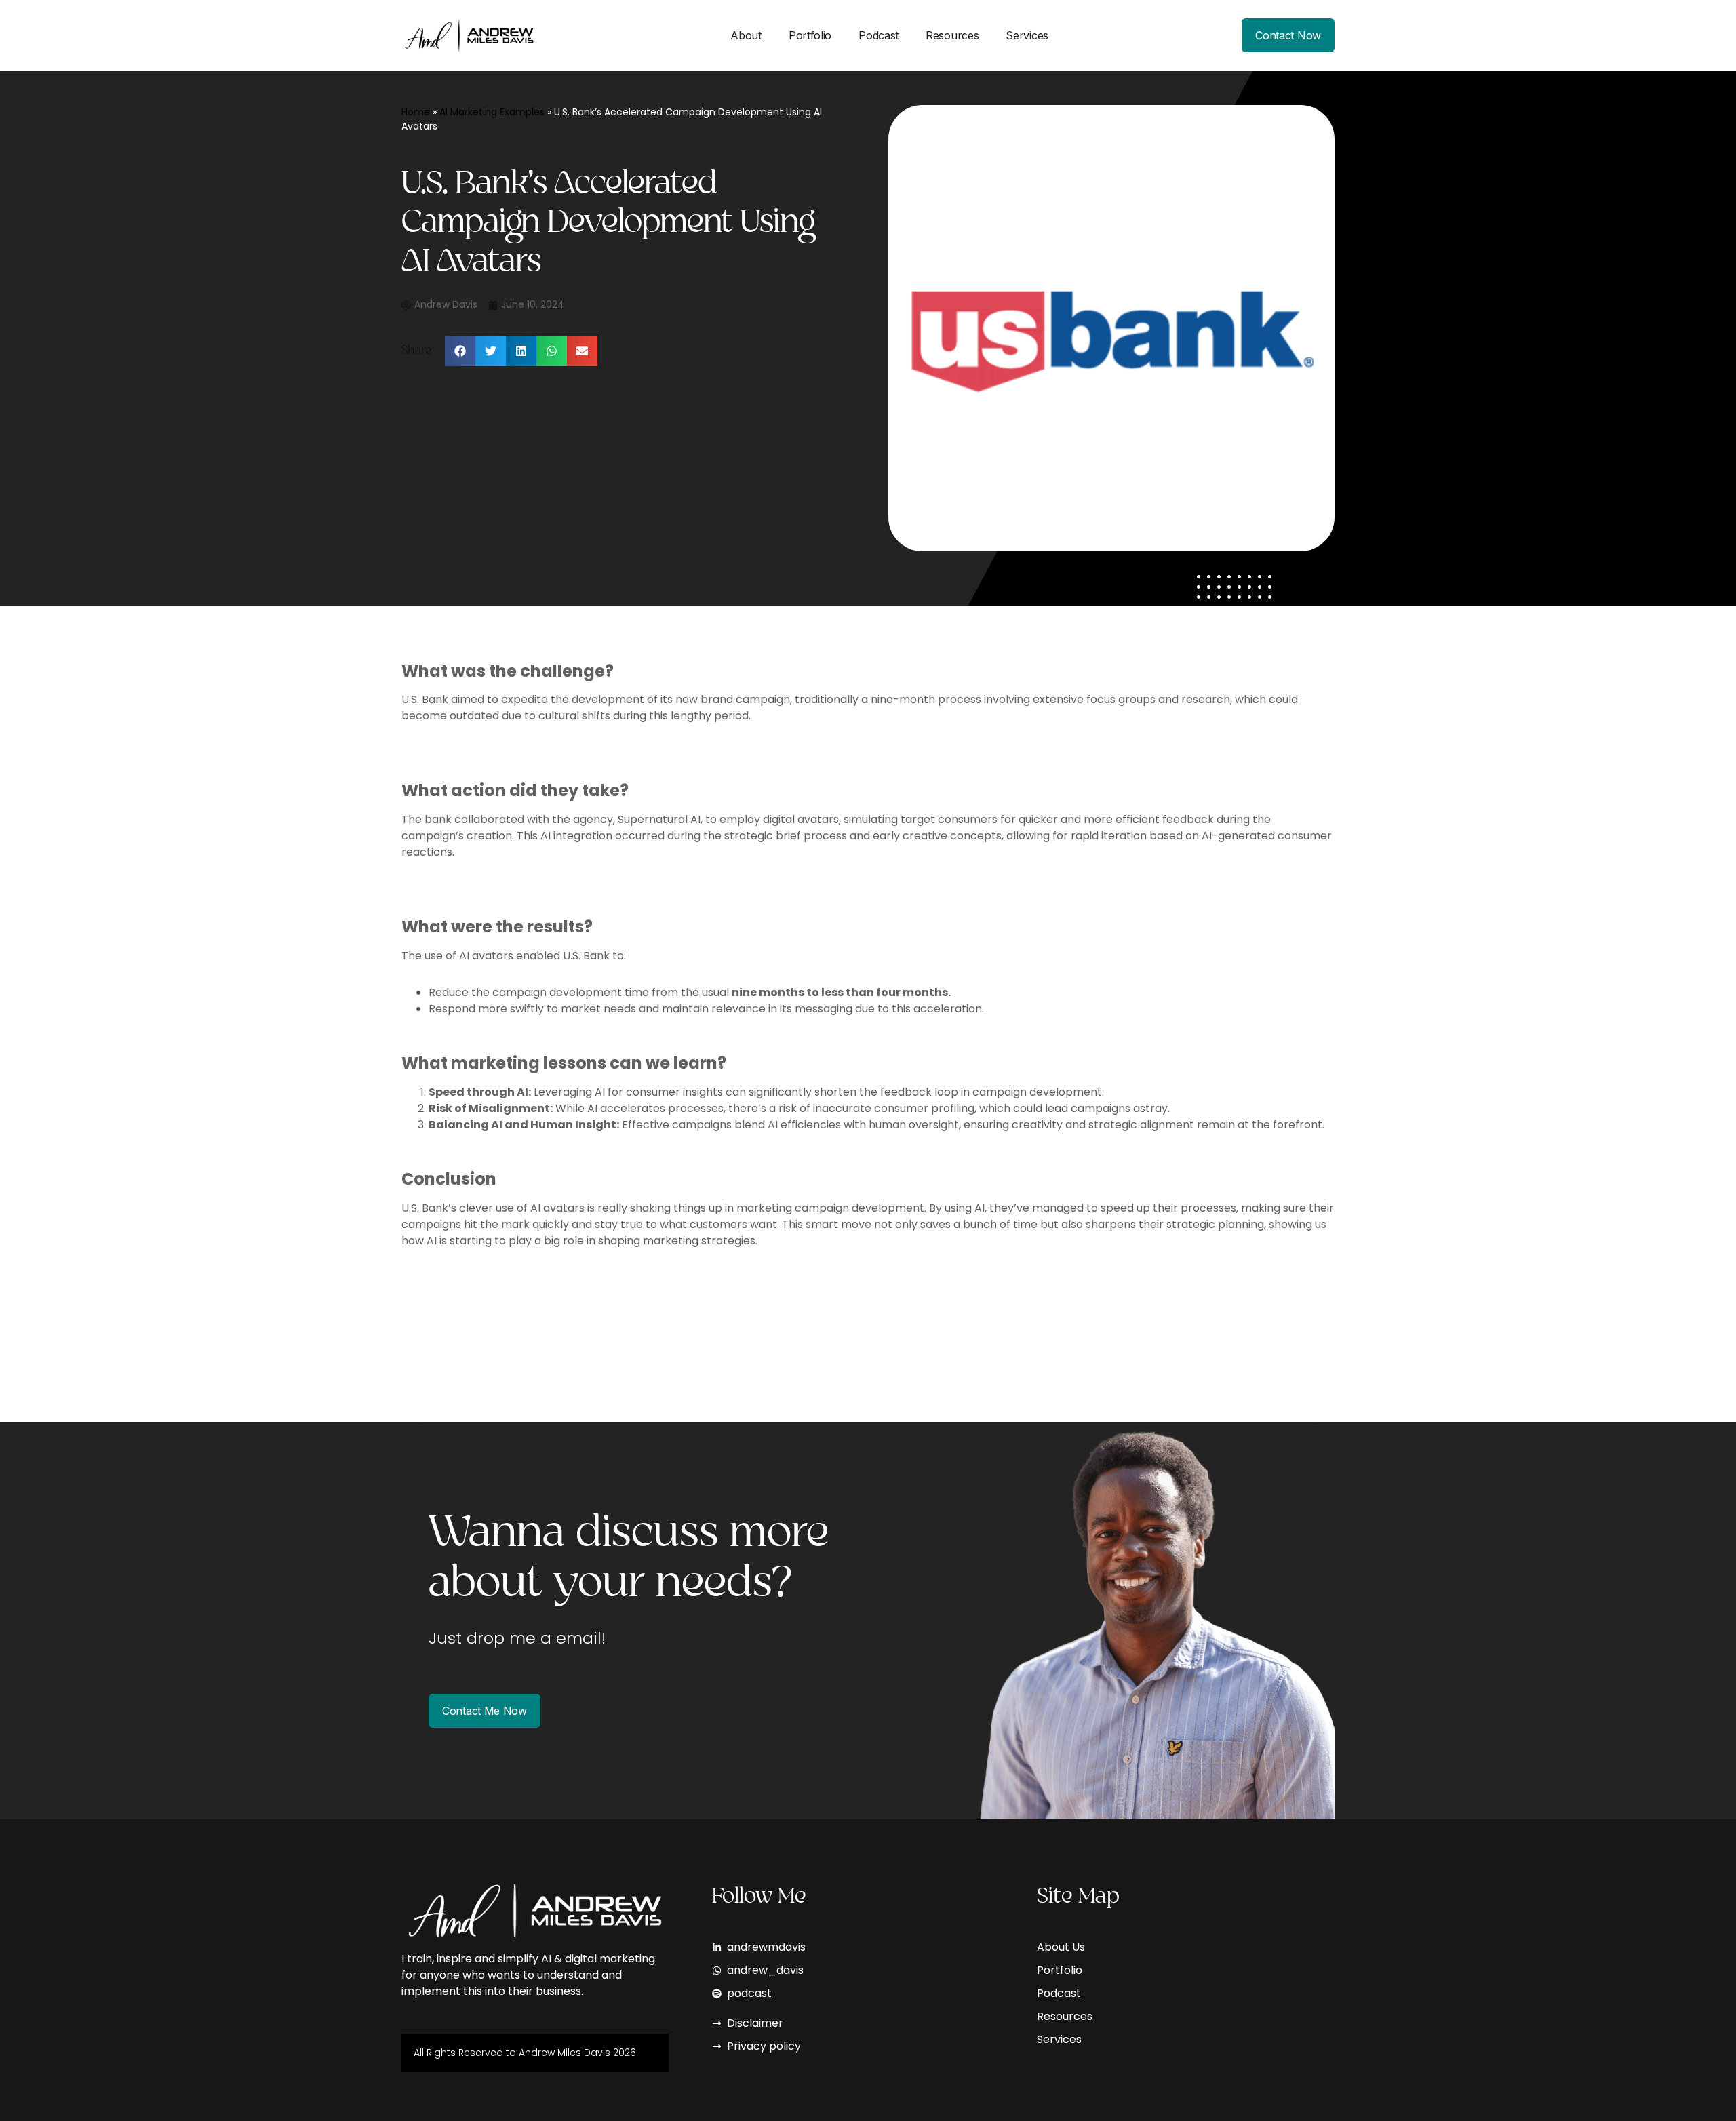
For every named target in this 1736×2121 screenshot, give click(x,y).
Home (416, 112)
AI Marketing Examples (492, 112)
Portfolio (810, 35)
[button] (460, 351)
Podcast (879, 35)
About (746, 35)
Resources (952, 35)
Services (1027, 35)
